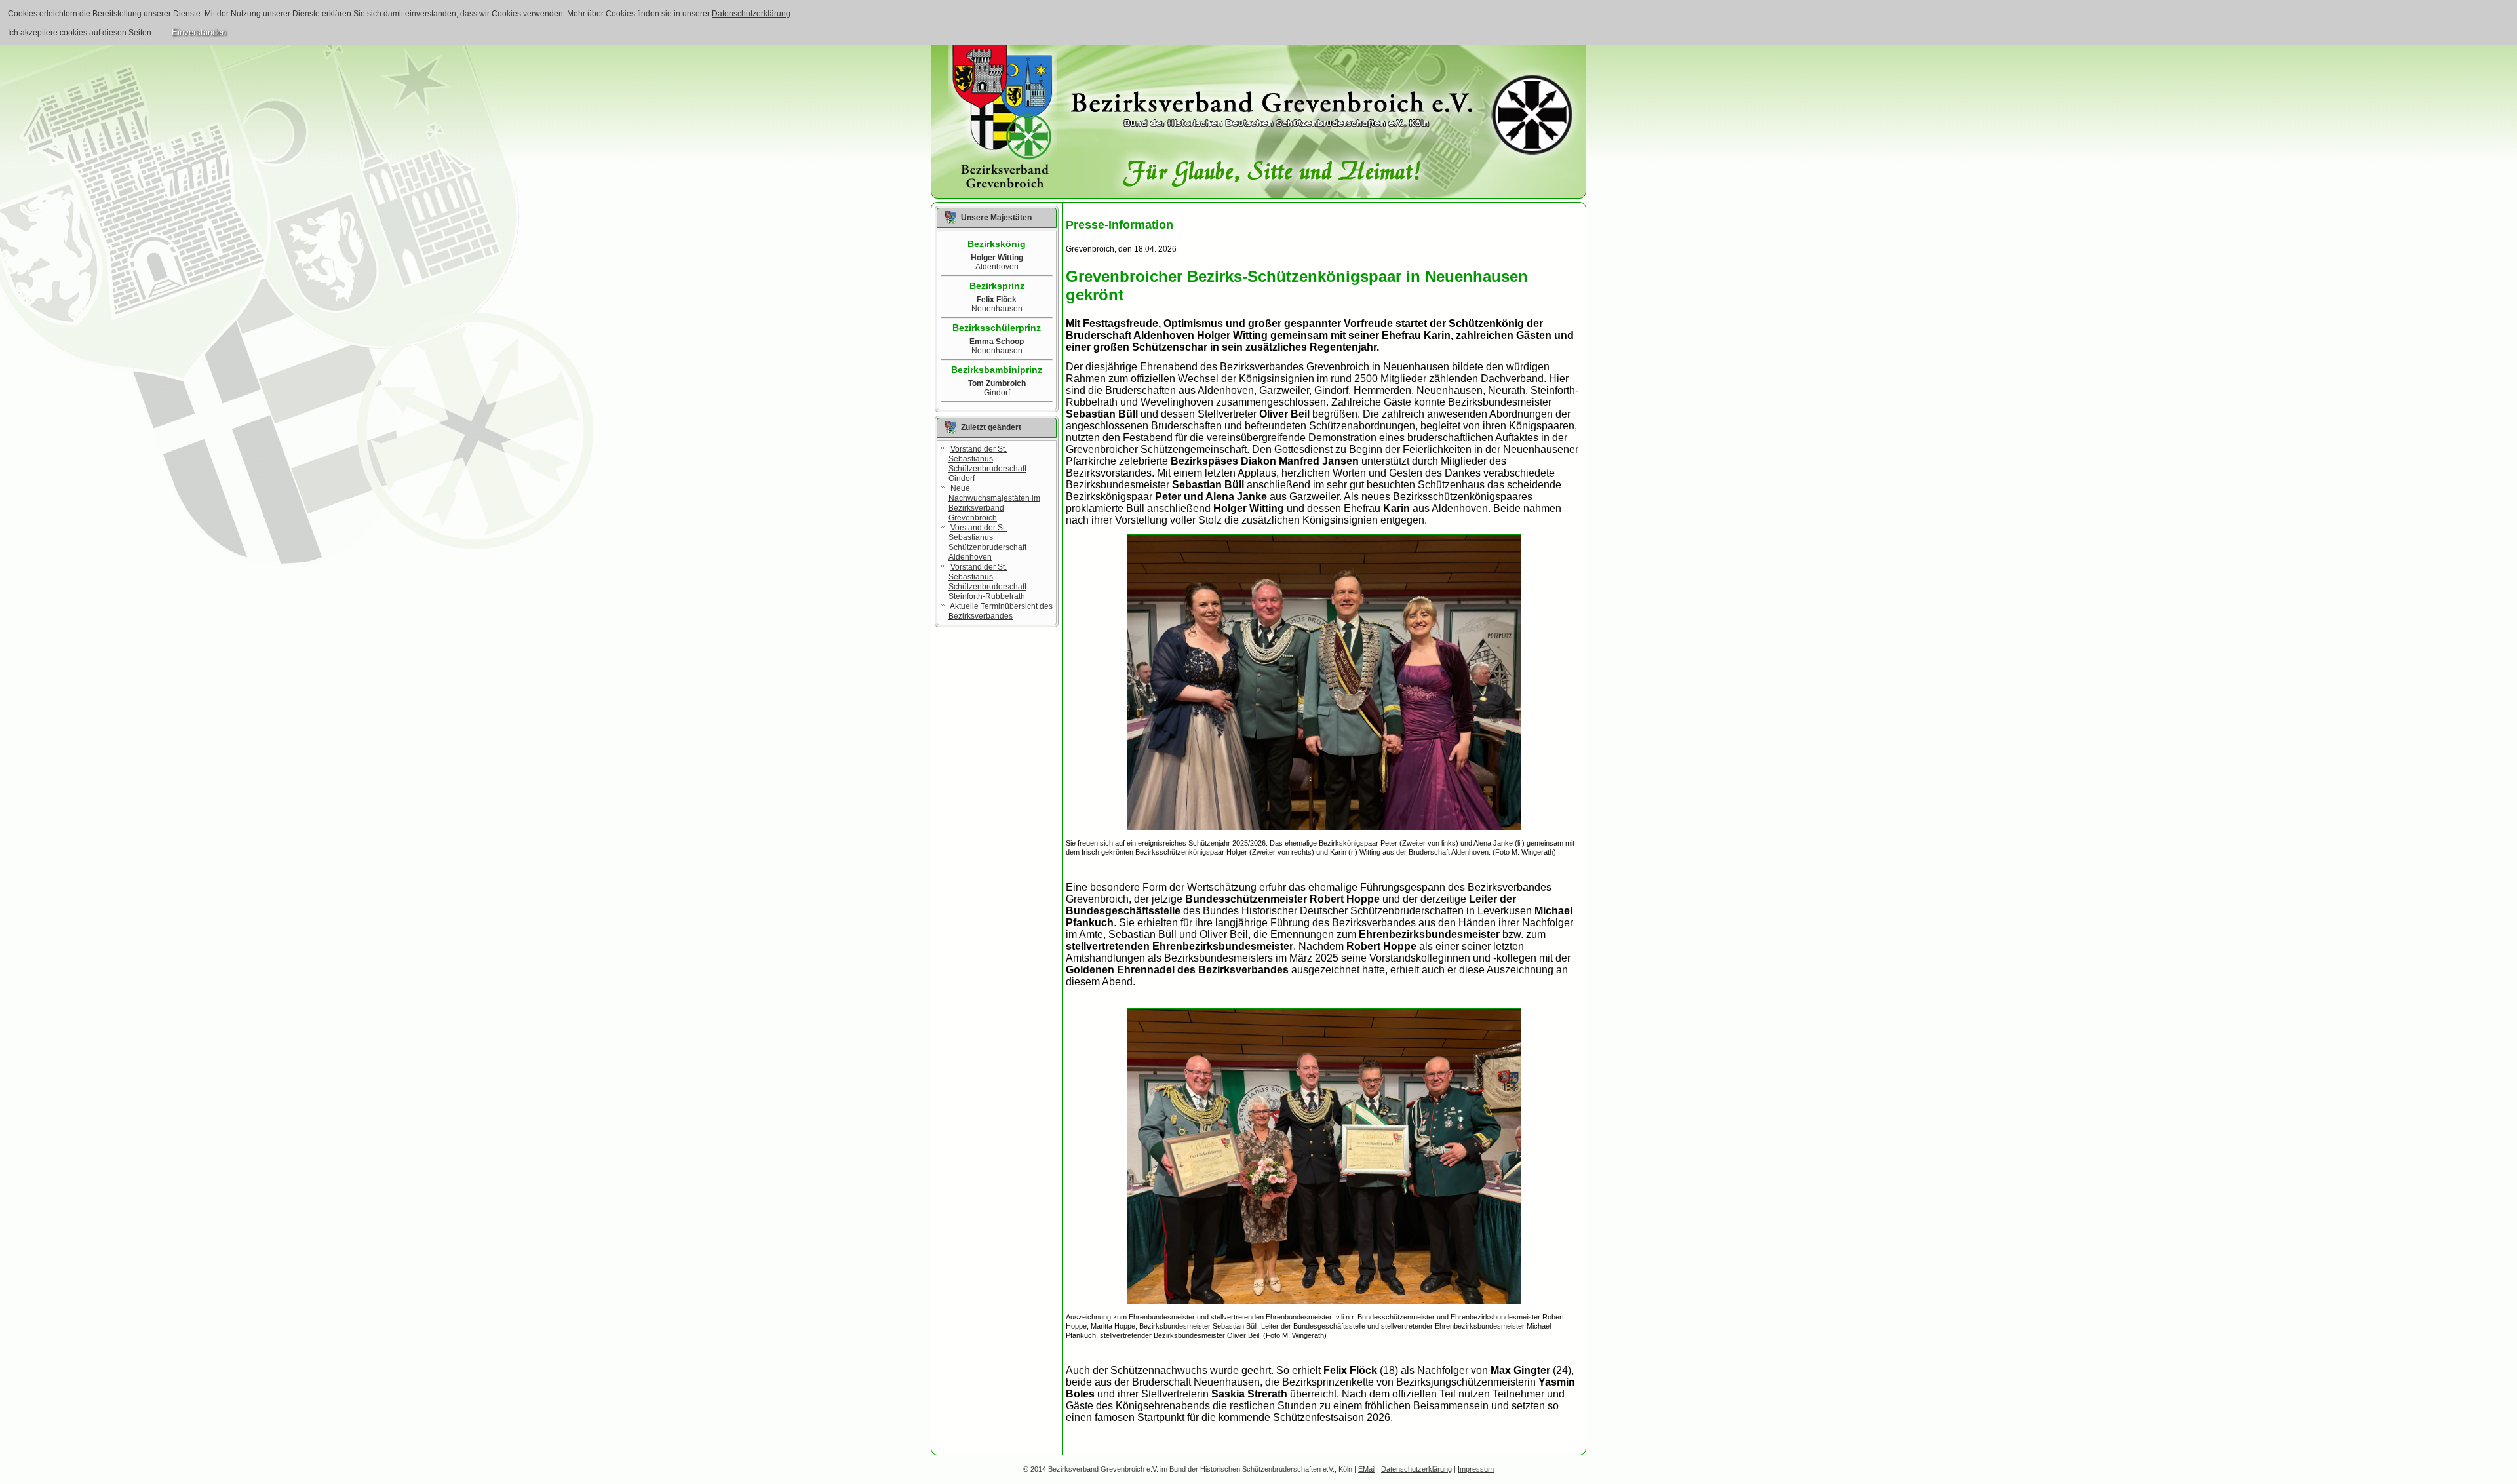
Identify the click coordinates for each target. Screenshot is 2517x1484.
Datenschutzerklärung (751, 14)
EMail (1367, 1469)
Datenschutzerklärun (1415, 1469)
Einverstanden (199, 32)
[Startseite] (1002, 117)
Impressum (1476, 1469)
